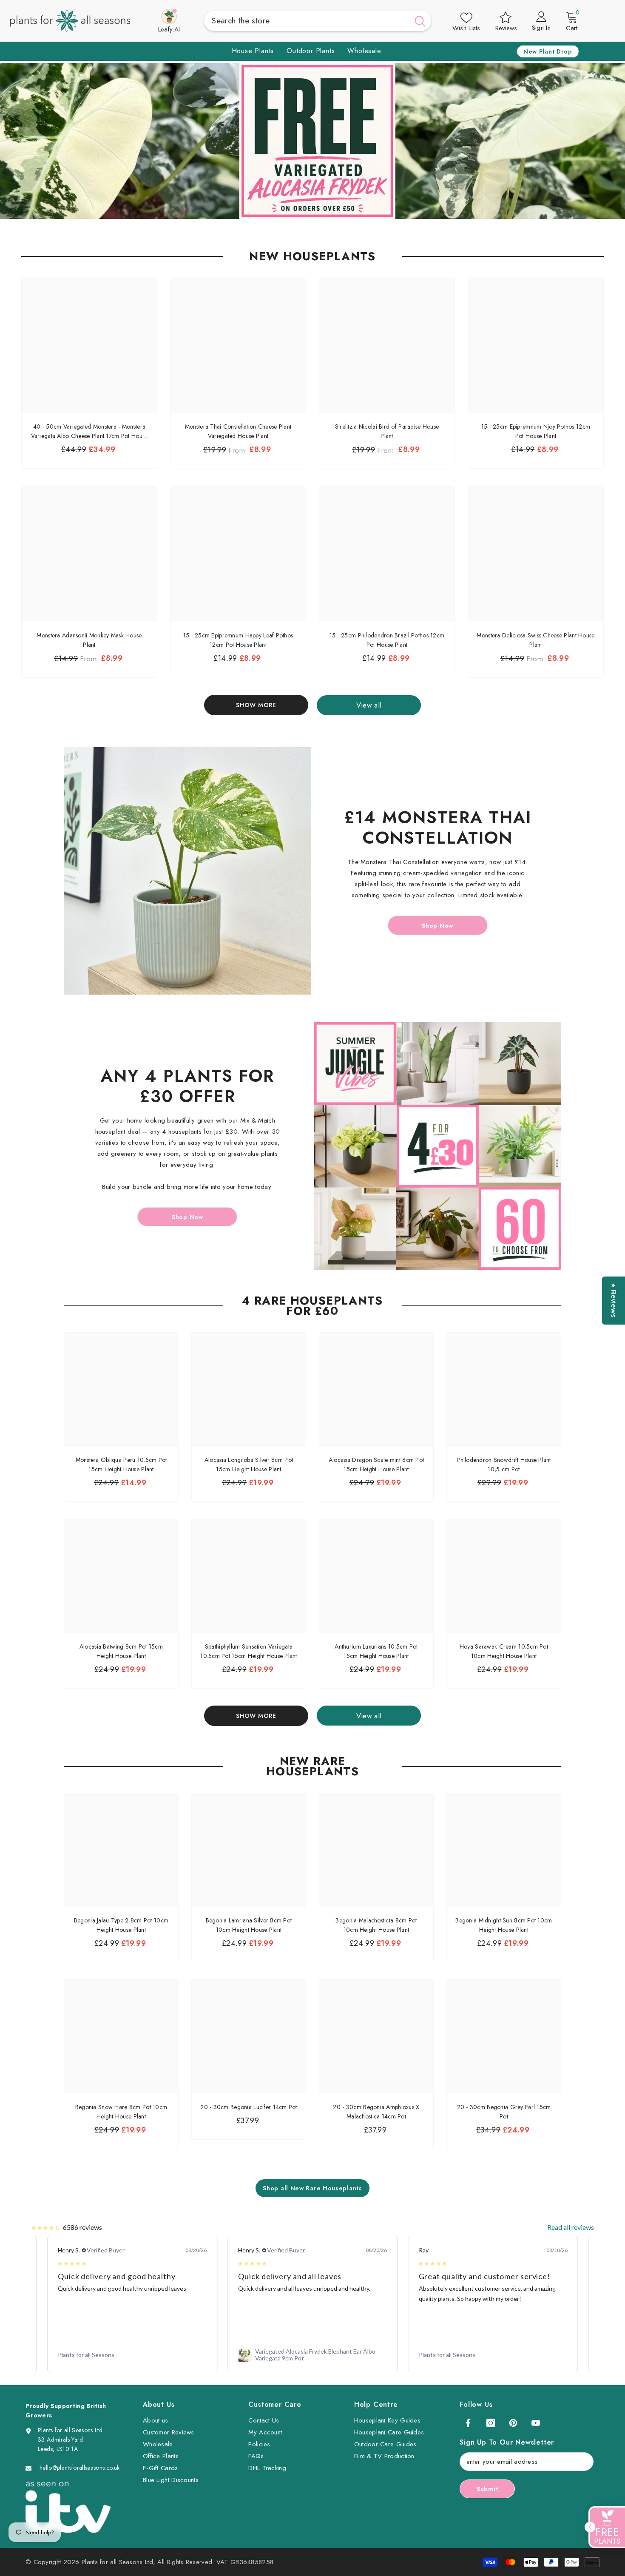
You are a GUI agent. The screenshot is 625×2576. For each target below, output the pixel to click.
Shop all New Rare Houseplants (312, 2188)
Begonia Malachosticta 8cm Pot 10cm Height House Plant (376, 1925)
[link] (132, 2355)
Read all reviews (571, 2227)
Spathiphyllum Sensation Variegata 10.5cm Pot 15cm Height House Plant (249, 1651)
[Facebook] (468, 2423)
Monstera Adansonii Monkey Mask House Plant (89, 640)
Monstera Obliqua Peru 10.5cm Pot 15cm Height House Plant (121, 1464)
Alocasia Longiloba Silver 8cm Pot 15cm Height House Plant (249, 1464)
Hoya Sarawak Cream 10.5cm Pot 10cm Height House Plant (504, 1651)
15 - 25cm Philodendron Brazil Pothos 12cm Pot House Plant (387, 640)
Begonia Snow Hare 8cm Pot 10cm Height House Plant (121, 2112)
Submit (487, 2489)
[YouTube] (536, 2423)
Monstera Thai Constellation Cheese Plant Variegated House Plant (238, 431)
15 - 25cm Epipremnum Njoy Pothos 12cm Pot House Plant (536, 431)
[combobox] (307, 21)
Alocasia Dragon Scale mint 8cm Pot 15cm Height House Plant (376, 1464)
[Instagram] (491, 2423)
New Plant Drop (548, 51)
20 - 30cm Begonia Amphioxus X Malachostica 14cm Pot (376, 2112)
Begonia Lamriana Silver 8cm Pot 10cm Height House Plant (249, 1925)
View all (369, 705)
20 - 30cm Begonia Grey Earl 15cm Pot (504, 2112)
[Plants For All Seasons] (187, 871)
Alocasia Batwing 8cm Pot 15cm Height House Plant (121, 1651)
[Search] (318, 21)
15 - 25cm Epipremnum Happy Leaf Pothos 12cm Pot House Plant (238, 640)
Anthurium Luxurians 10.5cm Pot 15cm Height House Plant (376, 1651)
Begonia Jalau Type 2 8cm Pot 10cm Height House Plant (121, 1925)
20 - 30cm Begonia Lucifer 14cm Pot (249, 2107)
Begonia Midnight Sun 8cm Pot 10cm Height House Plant (504, 1925)
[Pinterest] (513, 2423)
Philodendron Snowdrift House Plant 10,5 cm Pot (504, 1464)
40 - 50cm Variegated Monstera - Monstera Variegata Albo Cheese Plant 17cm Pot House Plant (89, 431)
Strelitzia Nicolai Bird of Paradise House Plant (387, 431)
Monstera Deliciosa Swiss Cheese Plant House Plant (536, 640)
